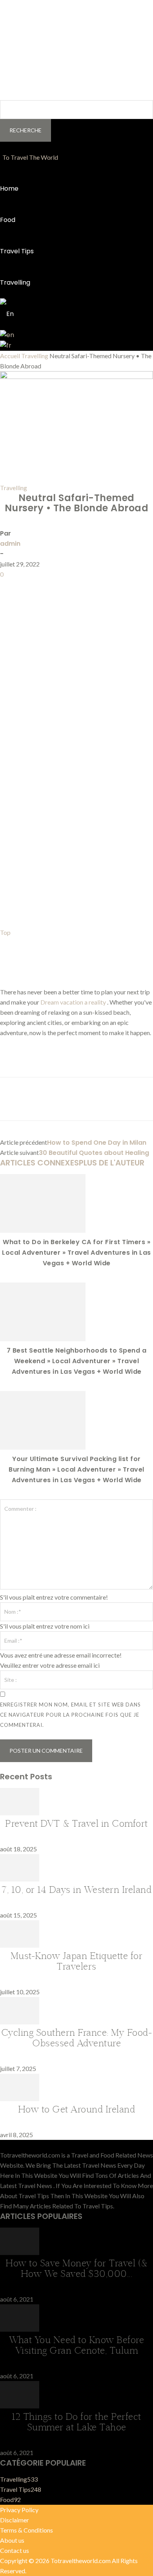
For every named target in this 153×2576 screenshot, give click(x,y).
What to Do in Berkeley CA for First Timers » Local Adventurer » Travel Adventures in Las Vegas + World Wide (76, 1253)
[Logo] (1, 157)
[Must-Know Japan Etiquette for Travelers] (20, 1945)
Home (9, 189)
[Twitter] (26, 587)
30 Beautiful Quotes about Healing (94, 1153)
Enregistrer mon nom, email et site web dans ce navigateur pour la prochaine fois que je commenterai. (70, 1715)
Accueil (10, 356)
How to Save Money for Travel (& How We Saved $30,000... (76, 2268)
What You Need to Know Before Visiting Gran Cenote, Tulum (76, 2345)
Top (5, 932)
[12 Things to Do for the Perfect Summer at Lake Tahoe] (20, 2406)
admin (10, 544)
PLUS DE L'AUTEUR (112, 1163)
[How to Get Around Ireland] (20, 2099)
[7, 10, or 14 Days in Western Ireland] (20, 1879)
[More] (80, 587)
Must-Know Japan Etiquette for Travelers (77, 1961)
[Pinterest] (44, 587)
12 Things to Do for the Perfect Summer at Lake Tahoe (76, 2422)
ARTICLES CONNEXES (39, 1163)
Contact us (15, 2550)
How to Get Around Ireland (77, 2109)
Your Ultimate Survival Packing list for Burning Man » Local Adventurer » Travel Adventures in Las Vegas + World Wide (76, 1469)
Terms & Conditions (26, 2530)
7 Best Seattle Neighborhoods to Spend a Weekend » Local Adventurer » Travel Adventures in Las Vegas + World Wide (77, 1361)
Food (8, 220)
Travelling (15, 282)
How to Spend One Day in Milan (97, 1143)
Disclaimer (15, 2520)
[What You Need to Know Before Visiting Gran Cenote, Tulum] (20, 2329)
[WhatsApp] (62, 587)
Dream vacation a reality (74, 1002)
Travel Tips (17, 251)
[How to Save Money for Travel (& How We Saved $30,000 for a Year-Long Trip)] (20, 2252)
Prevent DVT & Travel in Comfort (76, 1823)
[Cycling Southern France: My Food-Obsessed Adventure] (20, 2022)
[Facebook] (8, 587)
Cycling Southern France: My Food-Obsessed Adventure (77, 2038)
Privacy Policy (19, 2510)
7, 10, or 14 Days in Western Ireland (76, 1889)
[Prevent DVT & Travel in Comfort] (20, 1813)
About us (12, 2540)
